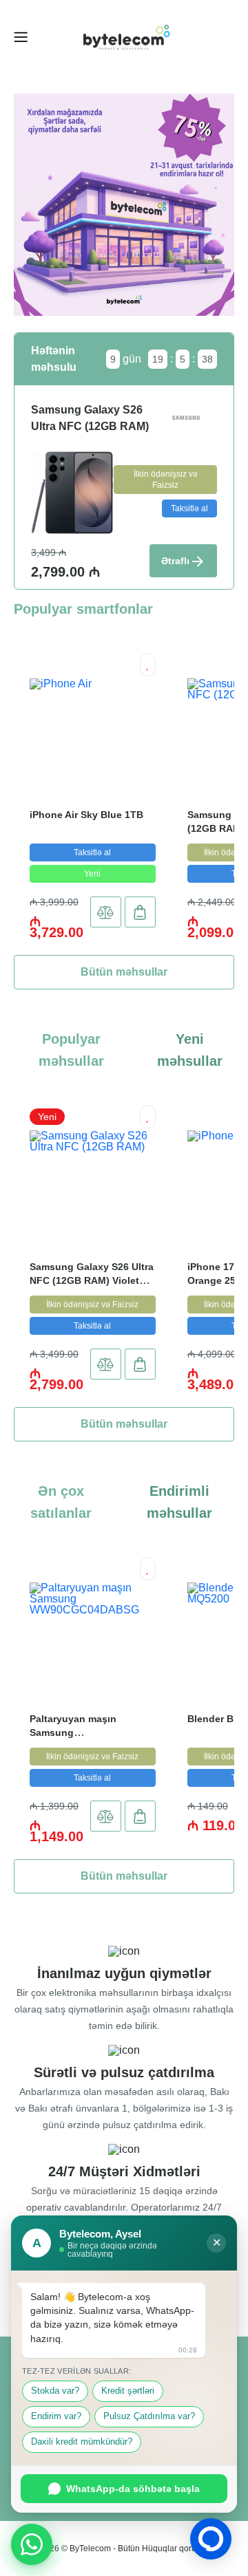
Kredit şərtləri (128, 2391)
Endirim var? (56, 2416)
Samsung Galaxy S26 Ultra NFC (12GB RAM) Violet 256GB (92, 1280)
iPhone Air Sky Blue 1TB (86, 815)
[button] (218, 205)
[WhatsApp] (32, 2544)
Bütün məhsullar (124, 972)
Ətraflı (175, 561)
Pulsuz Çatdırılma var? (149, 2416)
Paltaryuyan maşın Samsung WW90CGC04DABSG (77, 1732)
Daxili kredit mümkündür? (82, 2442)
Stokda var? (55, 2391)
